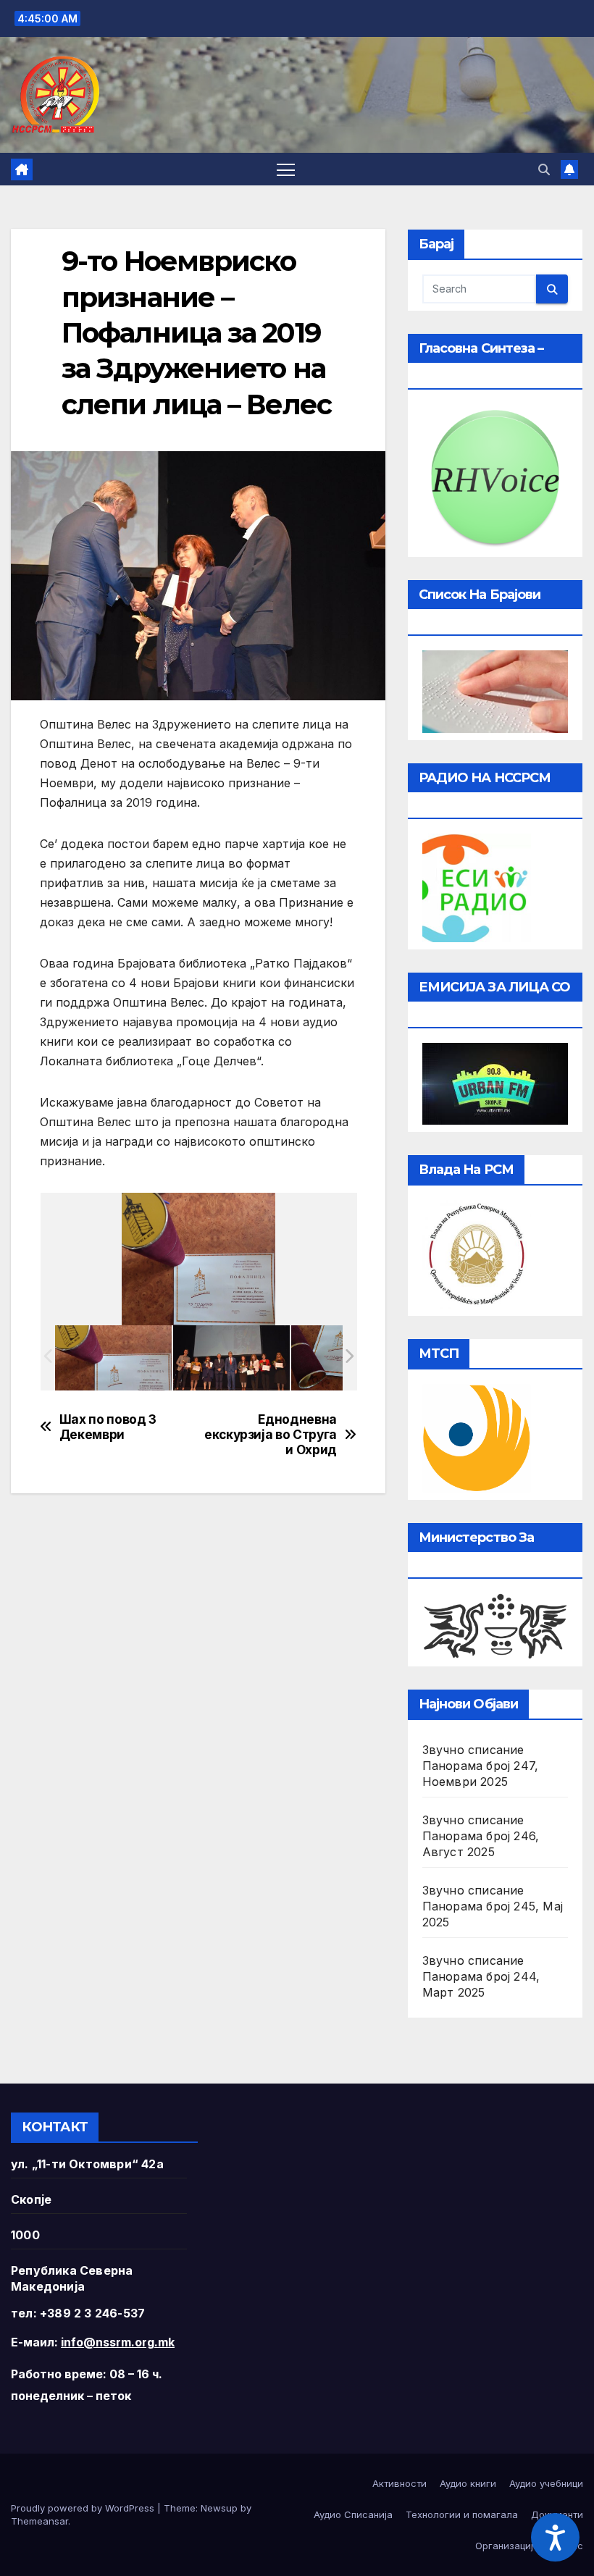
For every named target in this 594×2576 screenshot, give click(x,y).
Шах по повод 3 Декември (108, 1427)
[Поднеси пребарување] (552, 289)
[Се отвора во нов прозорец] (477, 886)
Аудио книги (468, 2483)
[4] (113, 1358)
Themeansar (39, 2521)
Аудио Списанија (353, 2514)
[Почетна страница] (22, 169)
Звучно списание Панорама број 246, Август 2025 (481, 1836)
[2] (231, 1358)
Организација (507, 2546)
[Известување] (569, 169)
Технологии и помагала (462, 2514)
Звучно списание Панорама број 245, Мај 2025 (493, 1906)
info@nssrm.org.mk (118, 2342)
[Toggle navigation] (286, 169)
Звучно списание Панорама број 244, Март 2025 (481, 1976)
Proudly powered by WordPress (84, 2508)
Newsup (219, 2508)
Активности (400, 2483)
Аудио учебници (546, 2483)
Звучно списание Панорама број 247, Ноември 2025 (481, 1766)
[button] (544, 169)
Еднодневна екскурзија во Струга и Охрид (271, 1434)
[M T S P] (477, 1437)
